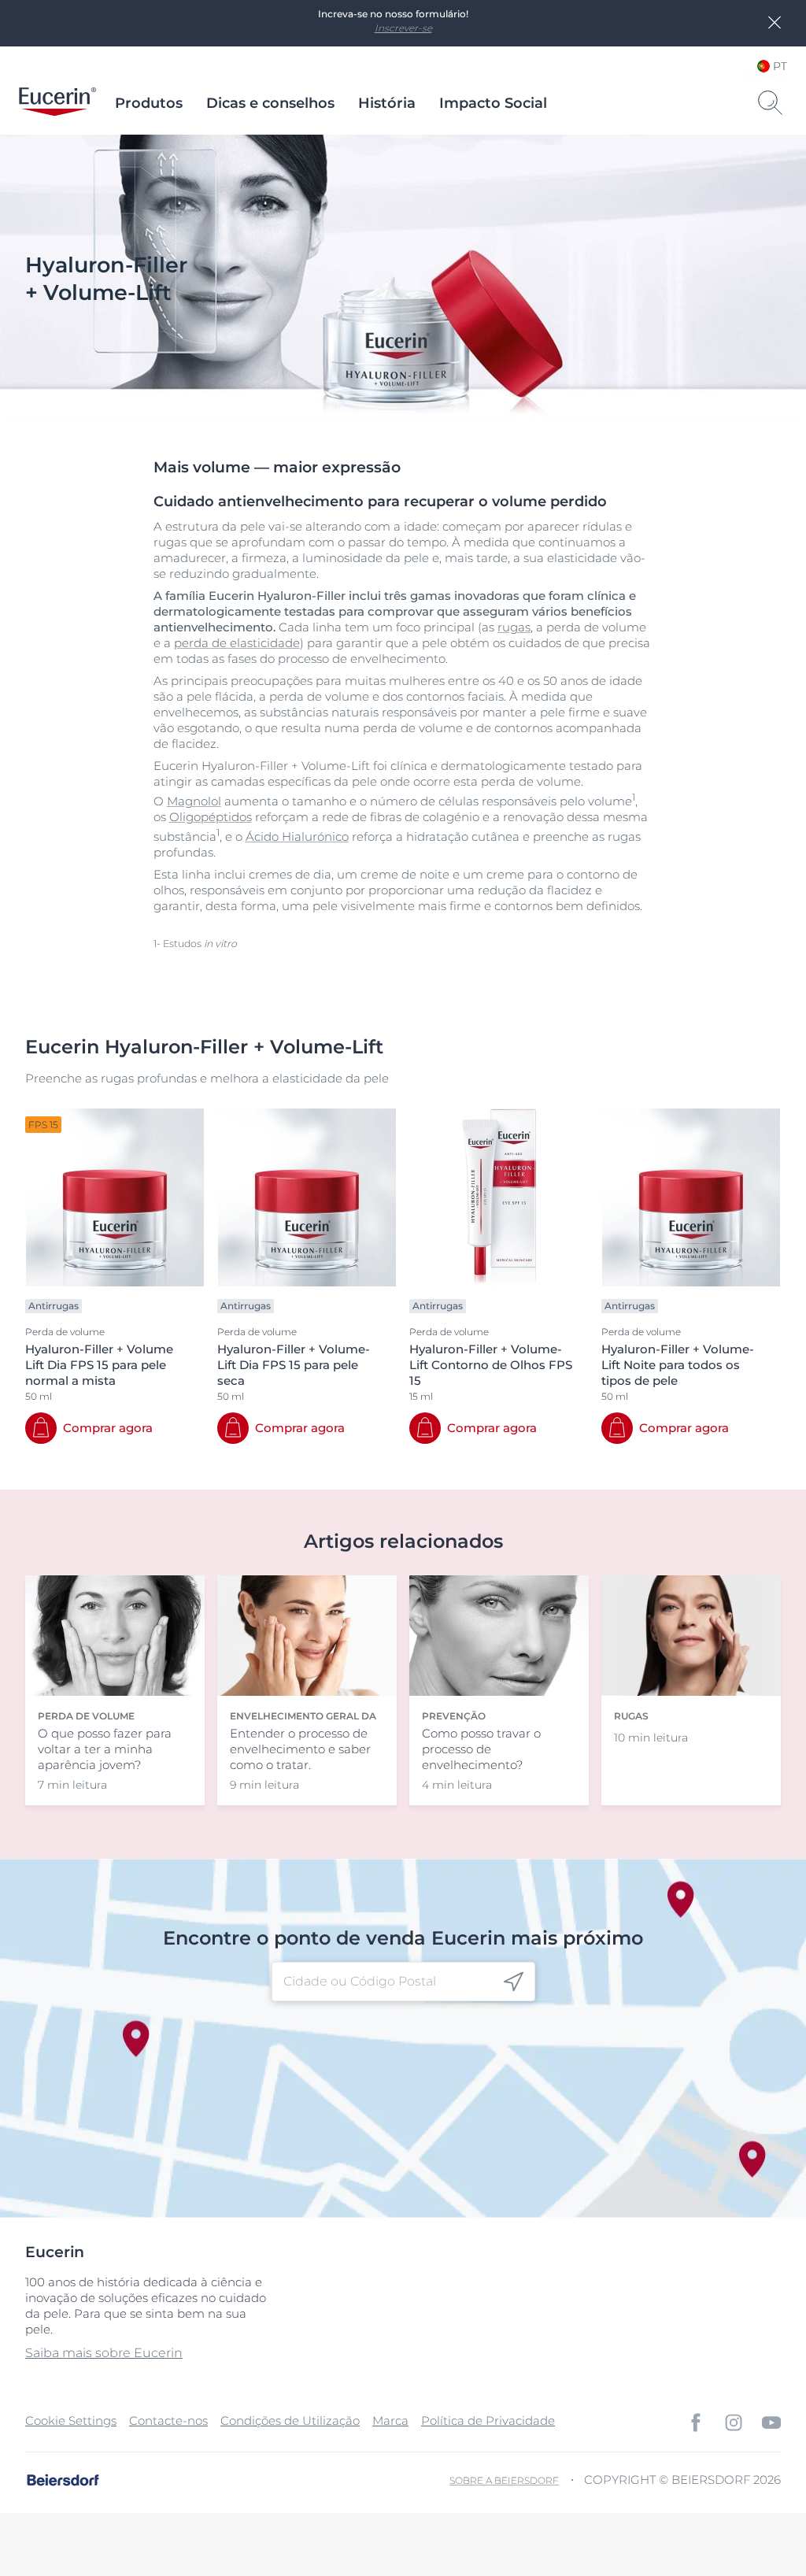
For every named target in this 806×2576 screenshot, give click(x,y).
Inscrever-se (403, 28)
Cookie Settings (71, 2421)
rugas (514, 627)
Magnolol (194, 801)
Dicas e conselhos (270, 103)
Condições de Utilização (290, 2421)
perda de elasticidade (237, 643)
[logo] (57, 103)
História (387, 103)
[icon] (514, 1982)
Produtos (149, 103)
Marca (390, 2421)
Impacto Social (493, 103)
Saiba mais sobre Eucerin (104, 2353)
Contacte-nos (168, 2421)
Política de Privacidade (488, 2421)
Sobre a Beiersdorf (504, 2480)
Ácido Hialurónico (297, 836)
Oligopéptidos (211, 817)
